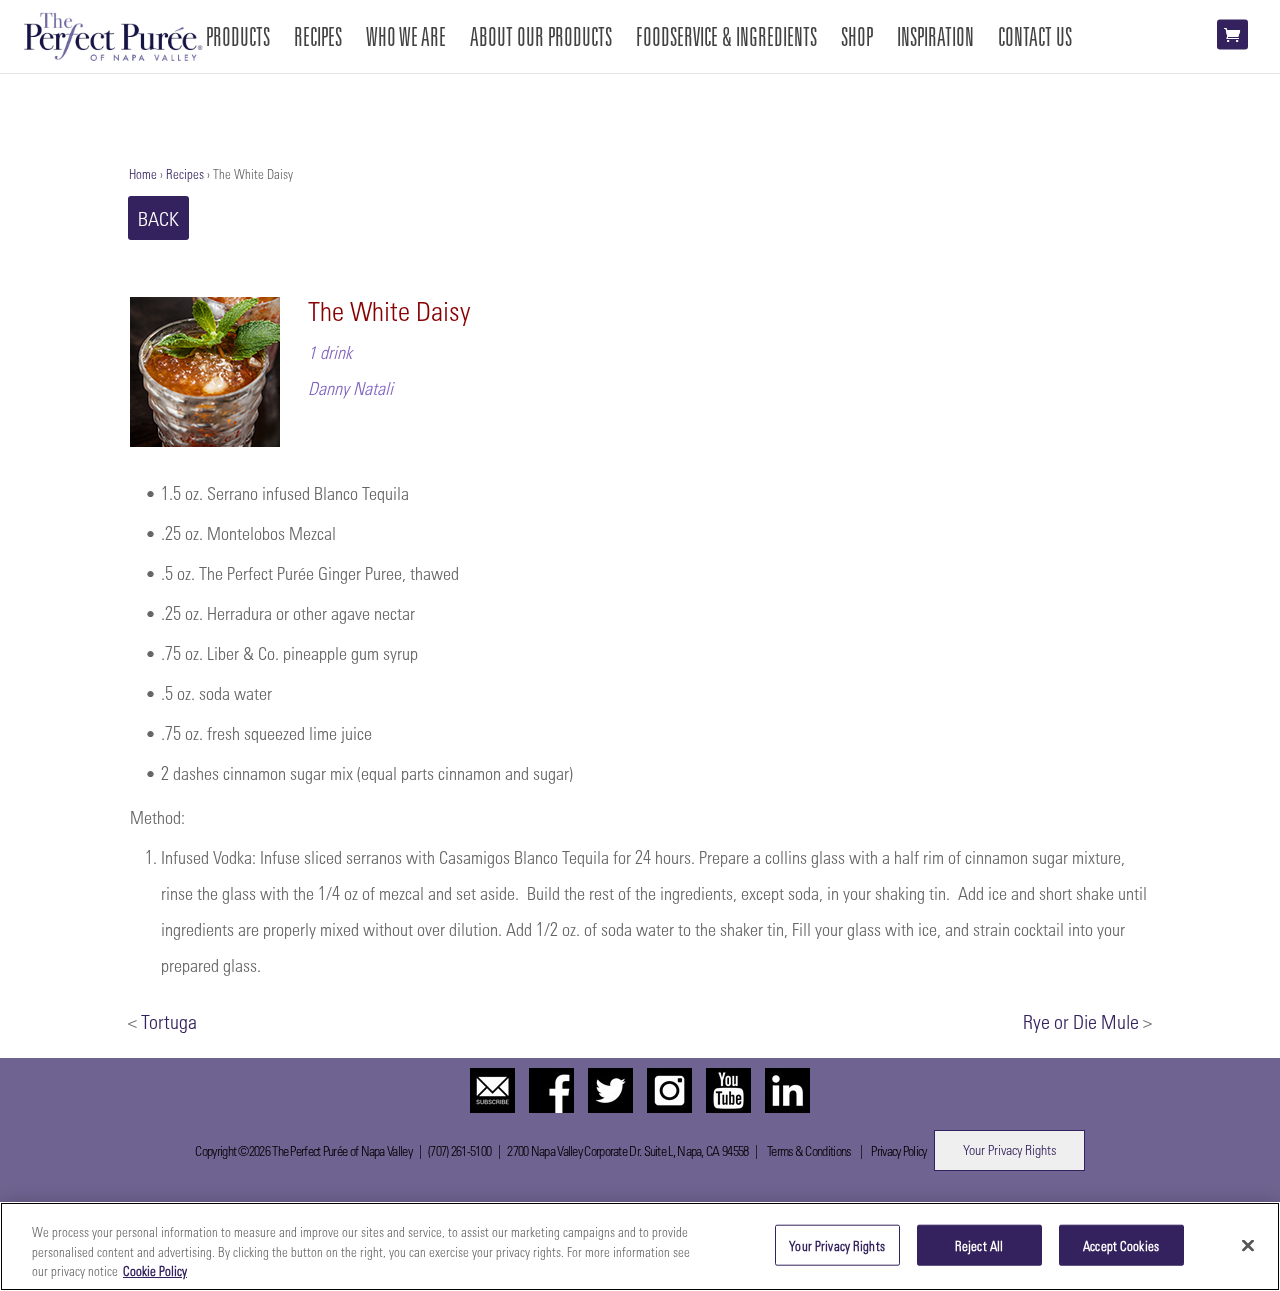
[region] (640, 1246)
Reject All (979, 1244)
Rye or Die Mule (1081, 1021)
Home (143, 173)
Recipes (185, 173)
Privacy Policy (898, 1150)
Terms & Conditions (808, 1150)
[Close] (1248, 1245)
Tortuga (169, 1021)
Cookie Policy (155, 1270)
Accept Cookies (1121, 1244)
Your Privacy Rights (1009, 1149)
